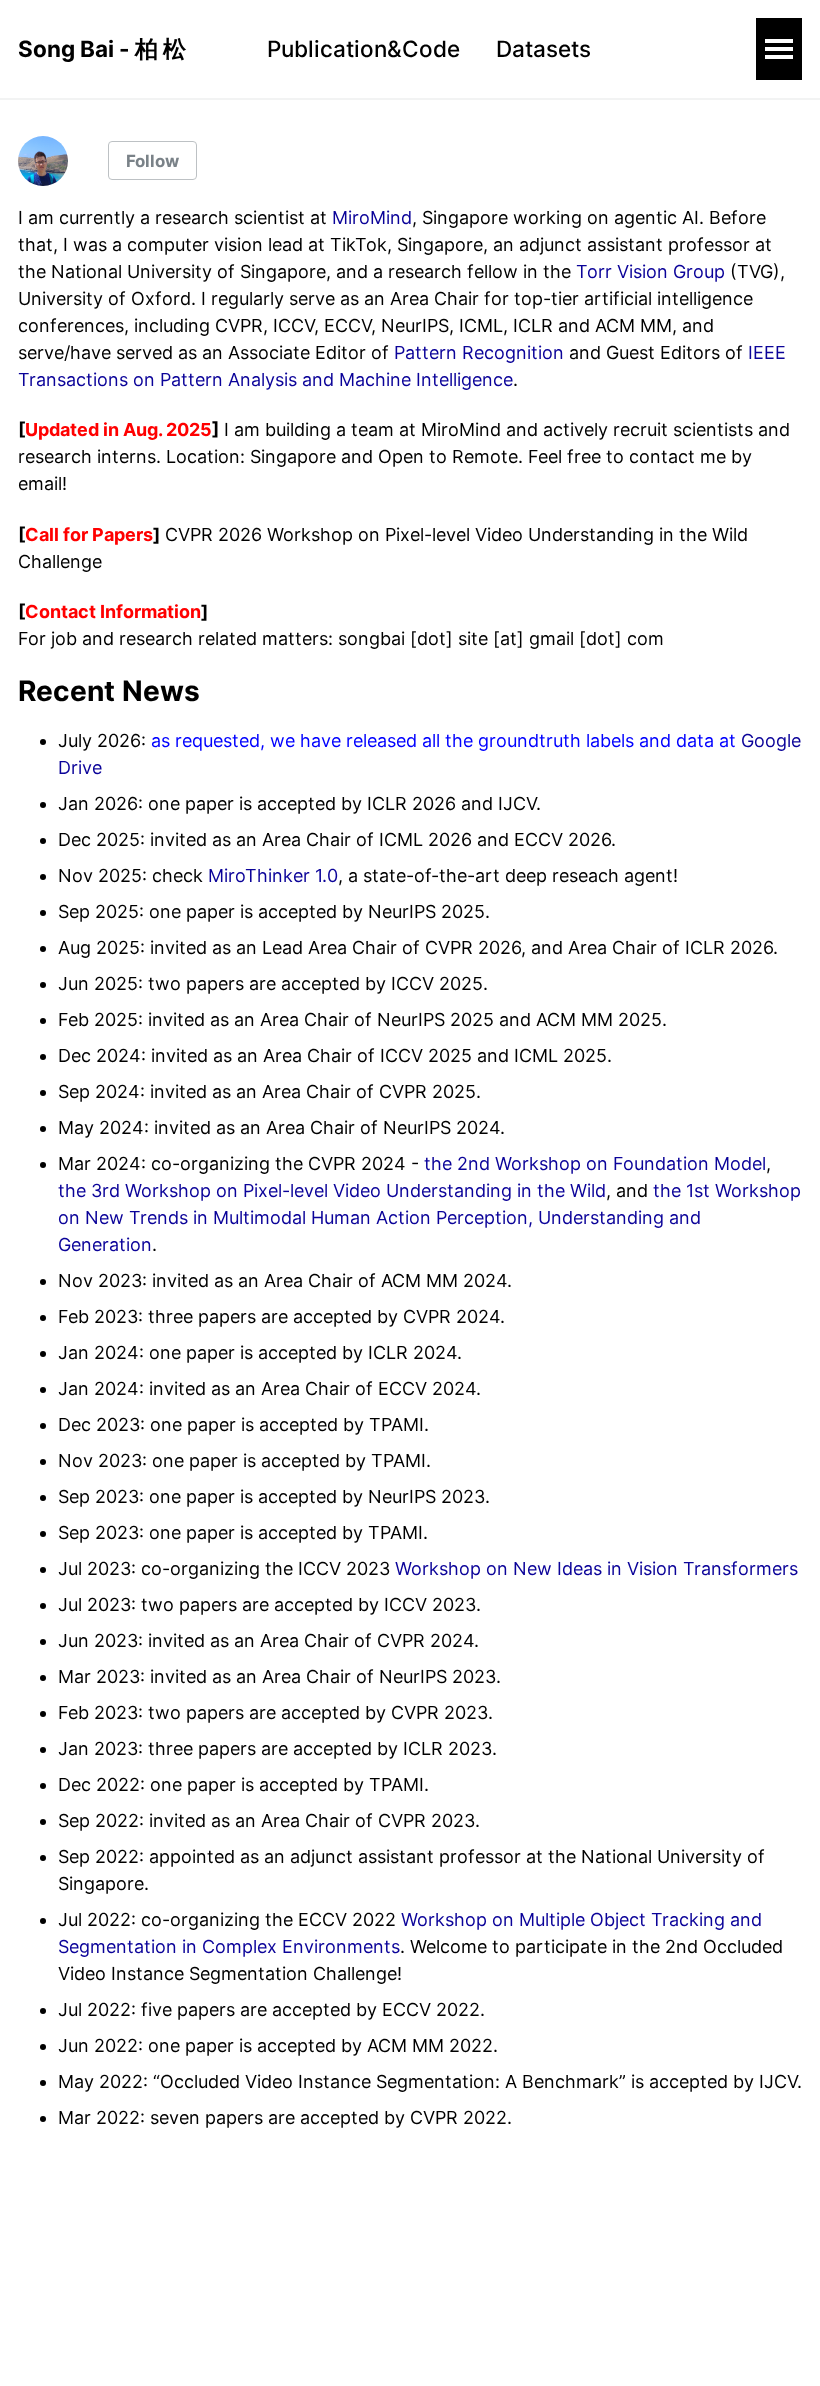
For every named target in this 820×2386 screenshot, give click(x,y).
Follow (152, 161)
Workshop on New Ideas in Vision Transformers (596, 1568)
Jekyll (180, 2341)
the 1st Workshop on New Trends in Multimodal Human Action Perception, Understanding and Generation (429, 1217)
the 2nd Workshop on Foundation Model (595, 1163)
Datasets (543, 48)
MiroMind (372, 217)
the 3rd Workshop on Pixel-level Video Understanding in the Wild (332, 1190)
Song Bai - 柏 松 (102, 48)
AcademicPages (245, 2341)
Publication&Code (363, 48)
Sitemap (52, 2282)
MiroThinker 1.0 (273, 875)
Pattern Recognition (479, 352)
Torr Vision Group (650, 271)
